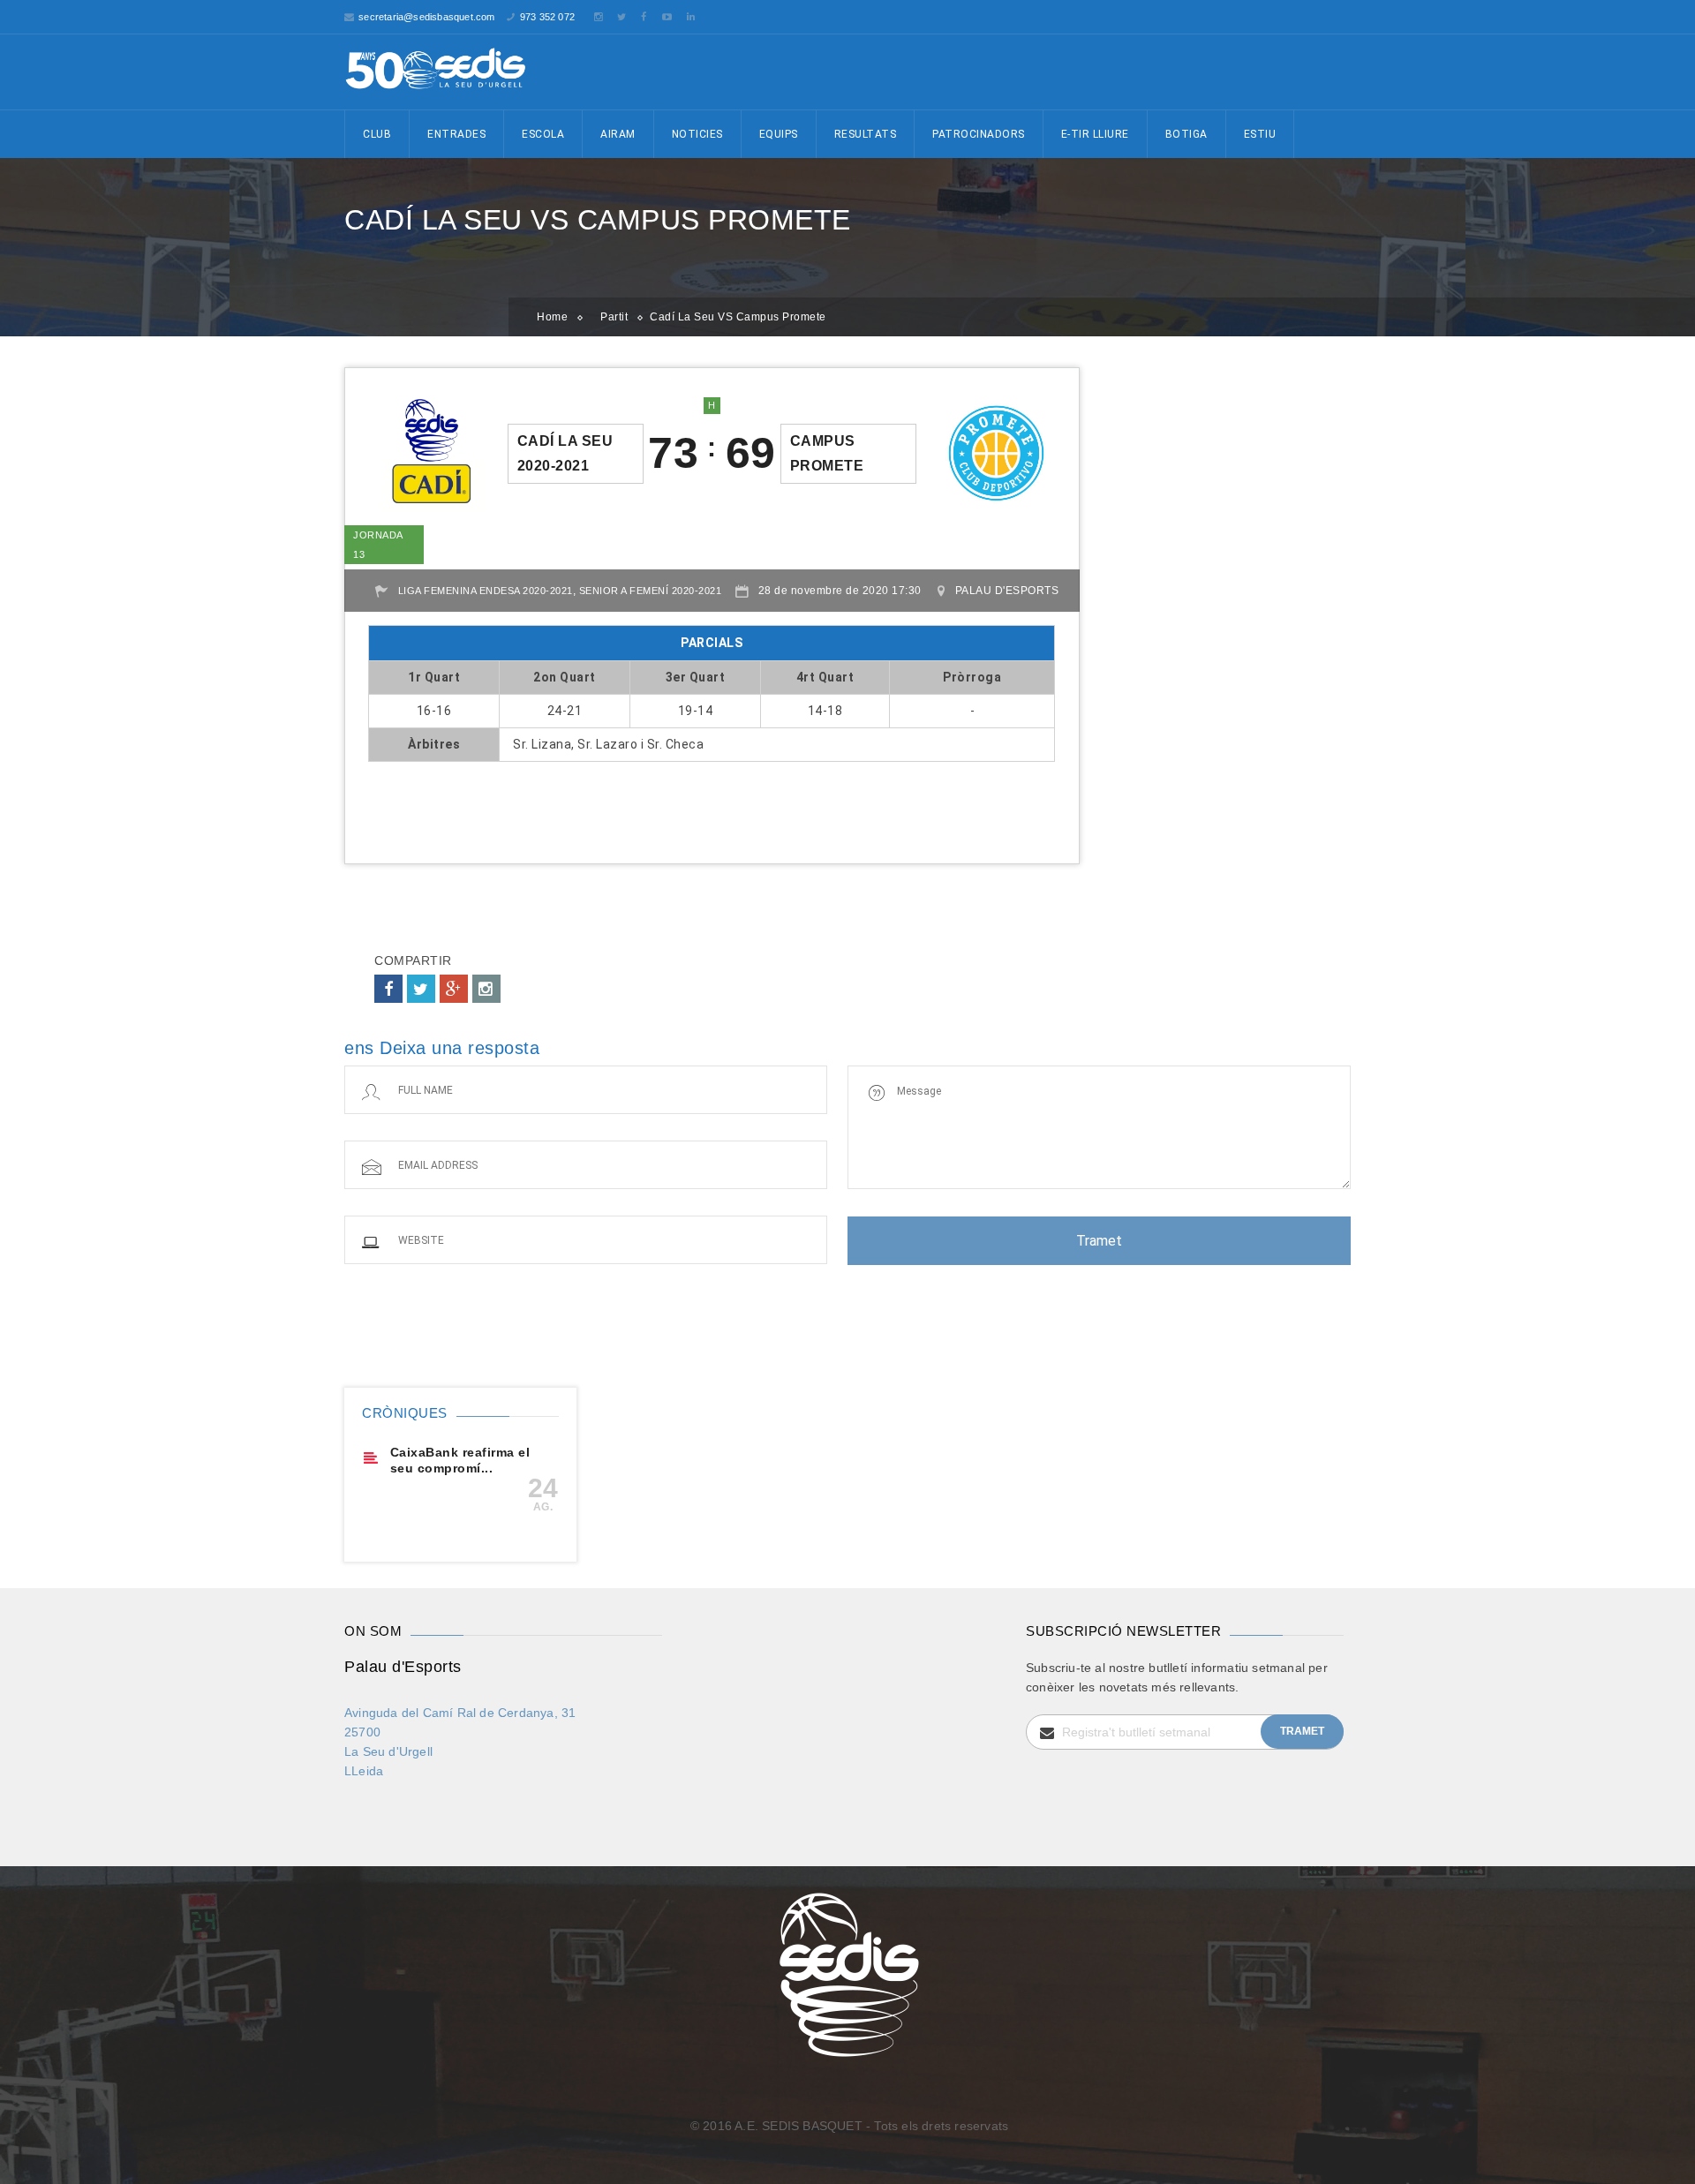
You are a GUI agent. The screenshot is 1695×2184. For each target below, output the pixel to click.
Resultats (866, 134)
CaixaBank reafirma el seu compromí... (460, 1460)
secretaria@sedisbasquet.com (426, 17)
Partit (614, 317)
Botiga (1186, 134)
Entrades (456, 134)
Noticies (697, 134)
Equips (779, 134)
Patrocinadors (979, 134)
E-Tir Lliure (1095, 134)
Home (552, 317)
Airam (618, 134)
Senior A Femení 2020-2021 (651, 591)
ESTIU (1260, 134)
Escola (543, 134)
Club (377, 134)
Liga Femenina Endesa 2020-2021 (486, 591)
